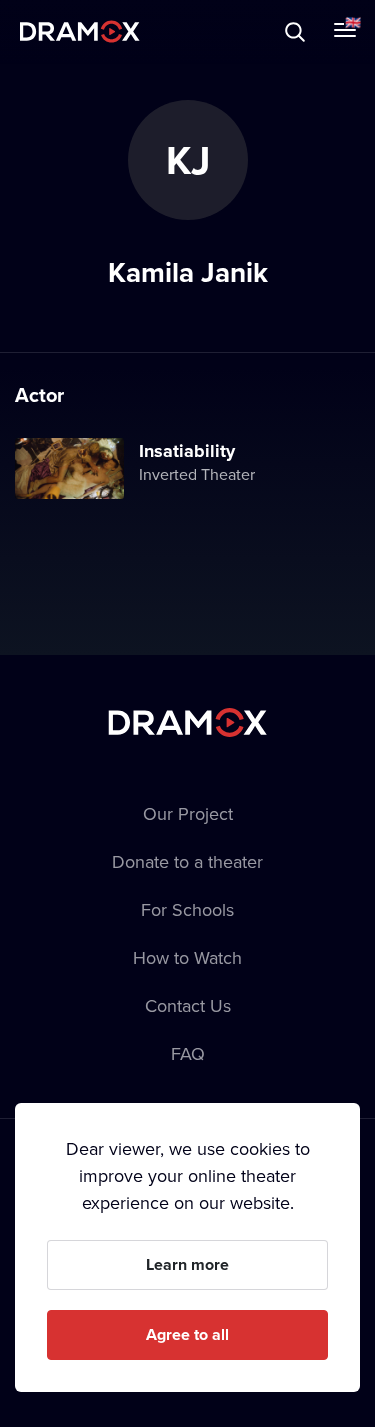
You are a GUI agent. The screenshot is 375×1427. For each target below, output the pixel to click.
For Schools (187, 909)
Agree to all (187, 1334)
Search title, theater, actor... (140, 31)
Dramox (80, 31)
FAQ (188, 1053)
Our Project (188, 813)
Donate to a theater (187, 861)
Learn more (187, 1264)
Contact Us (188, 1005)
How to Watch (187, 957)
